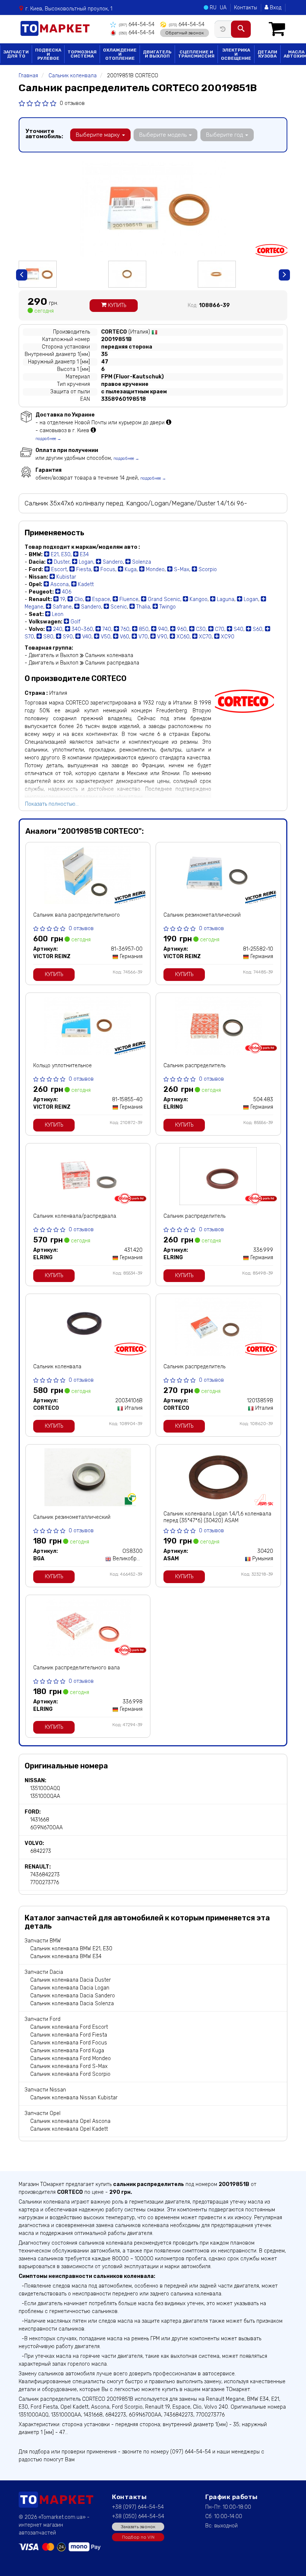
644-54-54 (137, 24)
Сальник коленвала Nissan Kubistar (74, 2098)
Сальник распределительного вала (76, 1668)
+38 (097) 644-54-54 (138, 2507)
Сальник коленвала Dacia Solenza (72, 2004)
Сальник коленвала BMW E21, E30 (71, 1949)
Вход (275, 8)
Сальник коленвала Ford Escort (69, 2027)
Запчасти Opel (43, 2113)
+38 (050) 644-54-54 (138, 2516)
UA (223, 8)
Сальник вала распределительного (76, 915)
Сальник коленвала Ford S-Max (69, 2066)
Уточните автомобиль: (44, 134)
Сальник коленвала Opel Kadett (69, 2129)
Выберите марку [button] (99, 135)
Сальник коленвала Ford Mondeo (71, 2058)
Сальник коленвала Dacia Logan (70, 1988)
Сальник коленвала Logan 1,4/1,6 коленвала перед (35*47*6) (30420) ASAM (217, 1517)
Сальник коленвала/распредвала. (75, 1216)
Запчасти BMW (43, 1941)
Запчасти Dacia (44, 1972)
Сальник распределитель (194, 1066)
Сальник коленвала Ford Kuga (67, 2051)
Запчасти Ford (43, 2019)
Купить (116, 305)
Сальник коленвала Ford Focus (69, 2043)
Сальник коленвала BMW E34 (66, 1956)
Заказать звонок (138, 2527)
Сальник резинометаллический (202, 915)
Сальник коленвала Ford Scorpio (70, 2074)
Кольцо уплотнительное (63, 1066)
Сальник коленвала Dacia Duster (71, 1980)
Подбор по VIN (138, 2537)
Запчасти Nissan (45, 2090)
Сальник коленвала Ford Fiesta (69, 2035)
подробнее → (48, 439)
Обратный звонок (185, 33)
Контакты (246, 8)
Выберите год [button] (225, 135)
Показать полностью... (52, 804)
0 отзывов (72, 103)
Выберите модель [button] (164, 135)
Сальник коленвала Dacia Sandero (73, 1996)
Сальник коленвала (57, 1367)
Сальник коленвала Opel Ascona (70, 2121)
